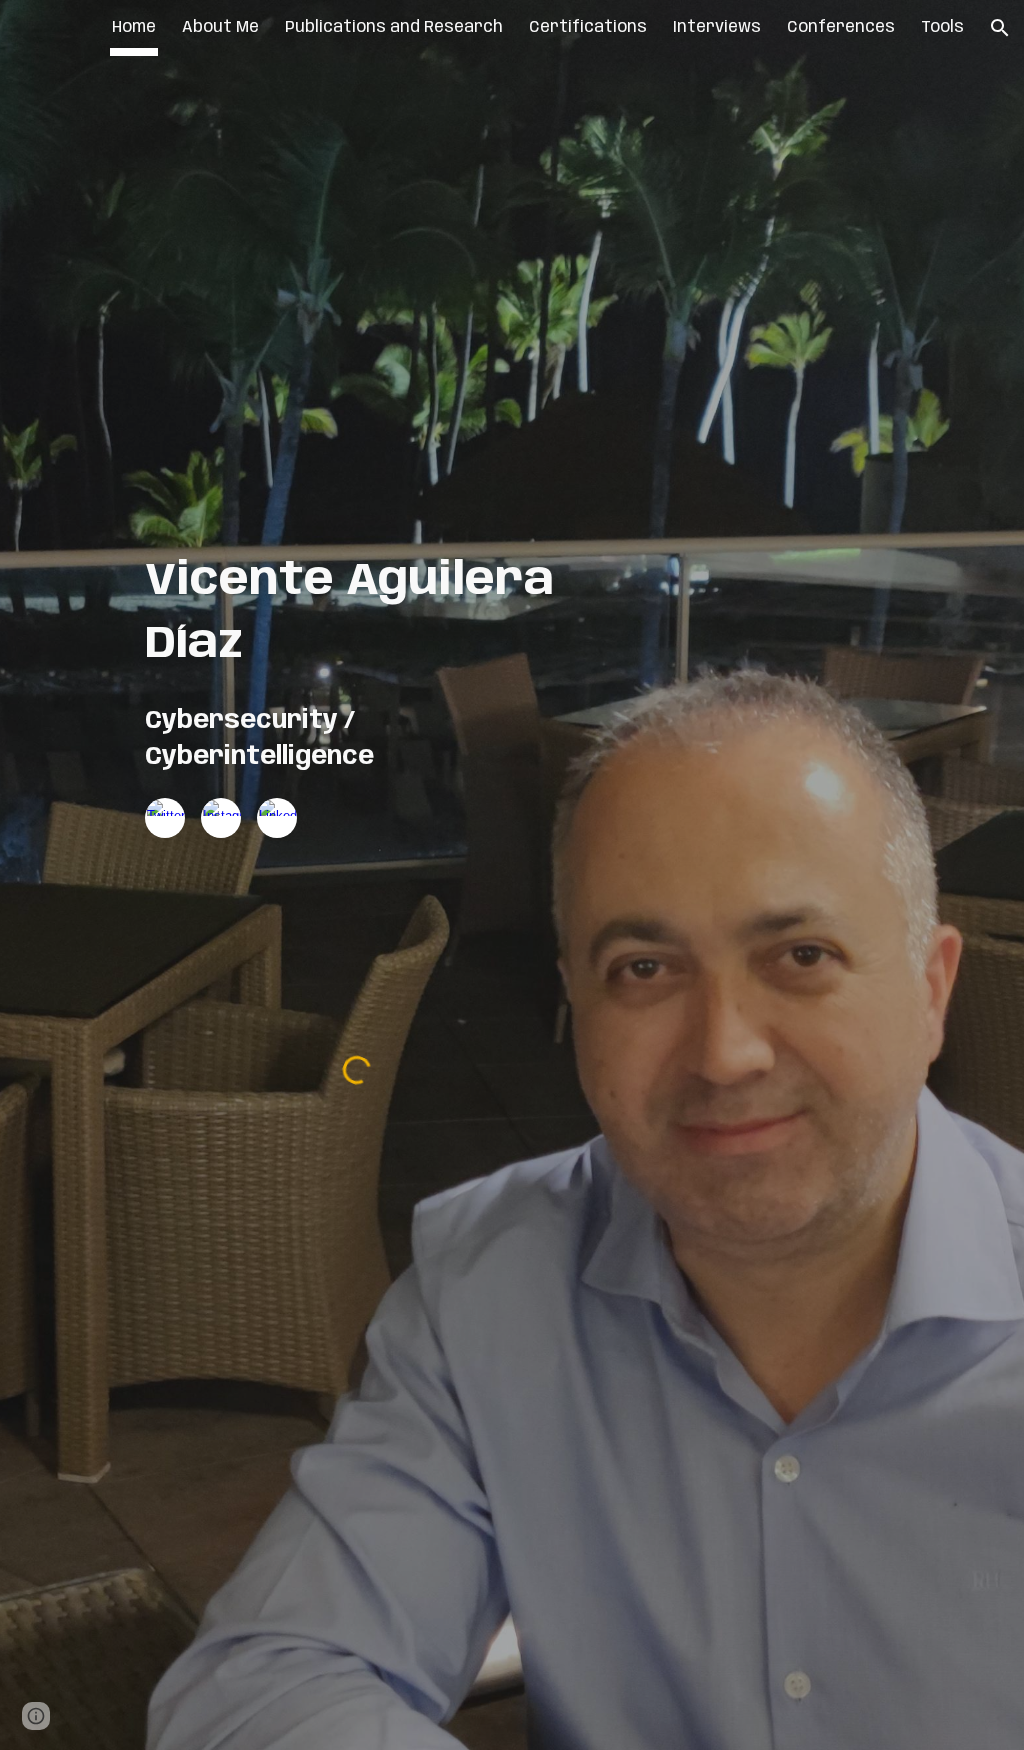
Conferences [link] (841, 27)
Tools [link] (942, 27)
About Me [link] (220, 27)
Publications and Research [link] (394, 27)
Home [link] (134, 27)
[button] (1000, 28)
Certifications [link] (588, 27)
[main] (357, 613)
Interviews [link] (717, 27)
